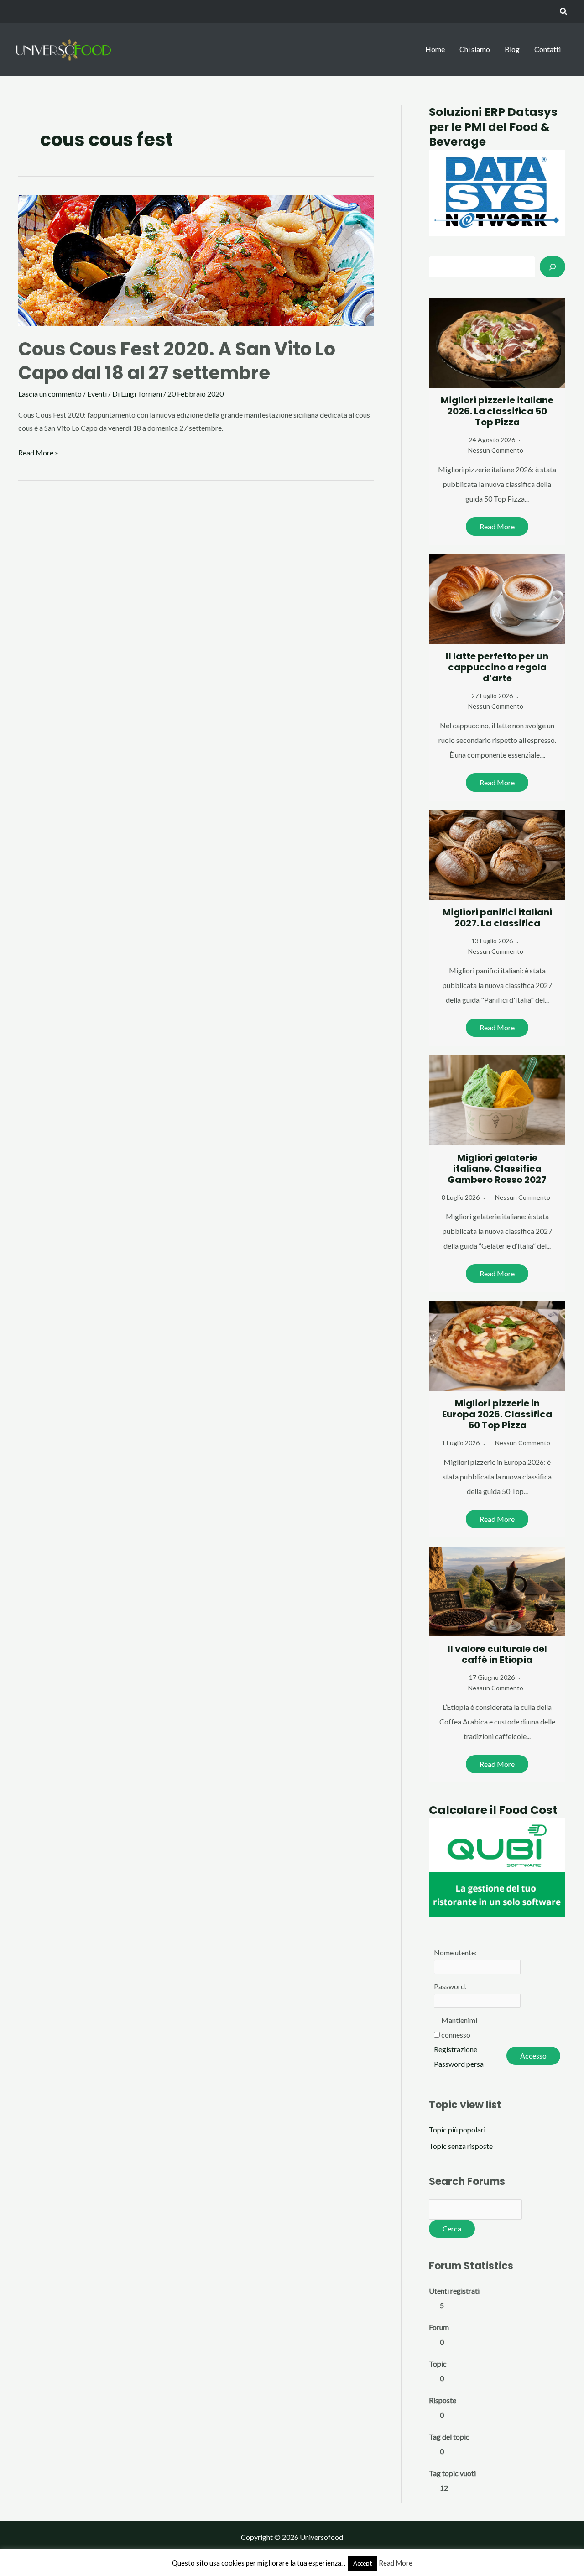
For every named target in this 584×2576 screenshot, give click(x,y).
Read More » (38, 454)
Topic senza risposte (461, 2146)
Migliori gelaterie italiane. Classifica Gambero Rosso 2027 (497, 1169)
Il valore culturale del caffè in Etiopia (497, 1654)
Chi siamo (475, 49)
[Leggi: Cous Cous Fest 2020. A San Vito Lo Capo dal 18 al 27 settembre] (196, 259)
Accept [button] (362, 2563)
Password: (450, 1986)
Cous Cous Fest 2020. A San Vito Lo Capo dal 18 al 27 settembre (177, 361)
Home (435, 49)
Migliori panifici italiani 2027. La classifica (497, 918)
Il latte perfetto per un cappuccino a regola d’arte (497, 667)
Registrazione (456, 2049)
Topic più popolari (457, 2129)
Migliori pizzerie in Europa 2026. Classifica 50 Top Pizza (497, 1414)
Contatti (547, 49)
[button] (564, 12)
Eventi (97, 394)
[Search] (553, 266)
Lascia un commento (50, 394)
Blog (512, 49)
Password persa (459, 2064)
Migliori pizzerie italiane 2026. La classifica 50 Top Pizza (497, 411)
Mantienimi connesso (459, 2027)
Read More (497, 526)
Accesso (533, 2056)
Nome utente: (455, 1952)
